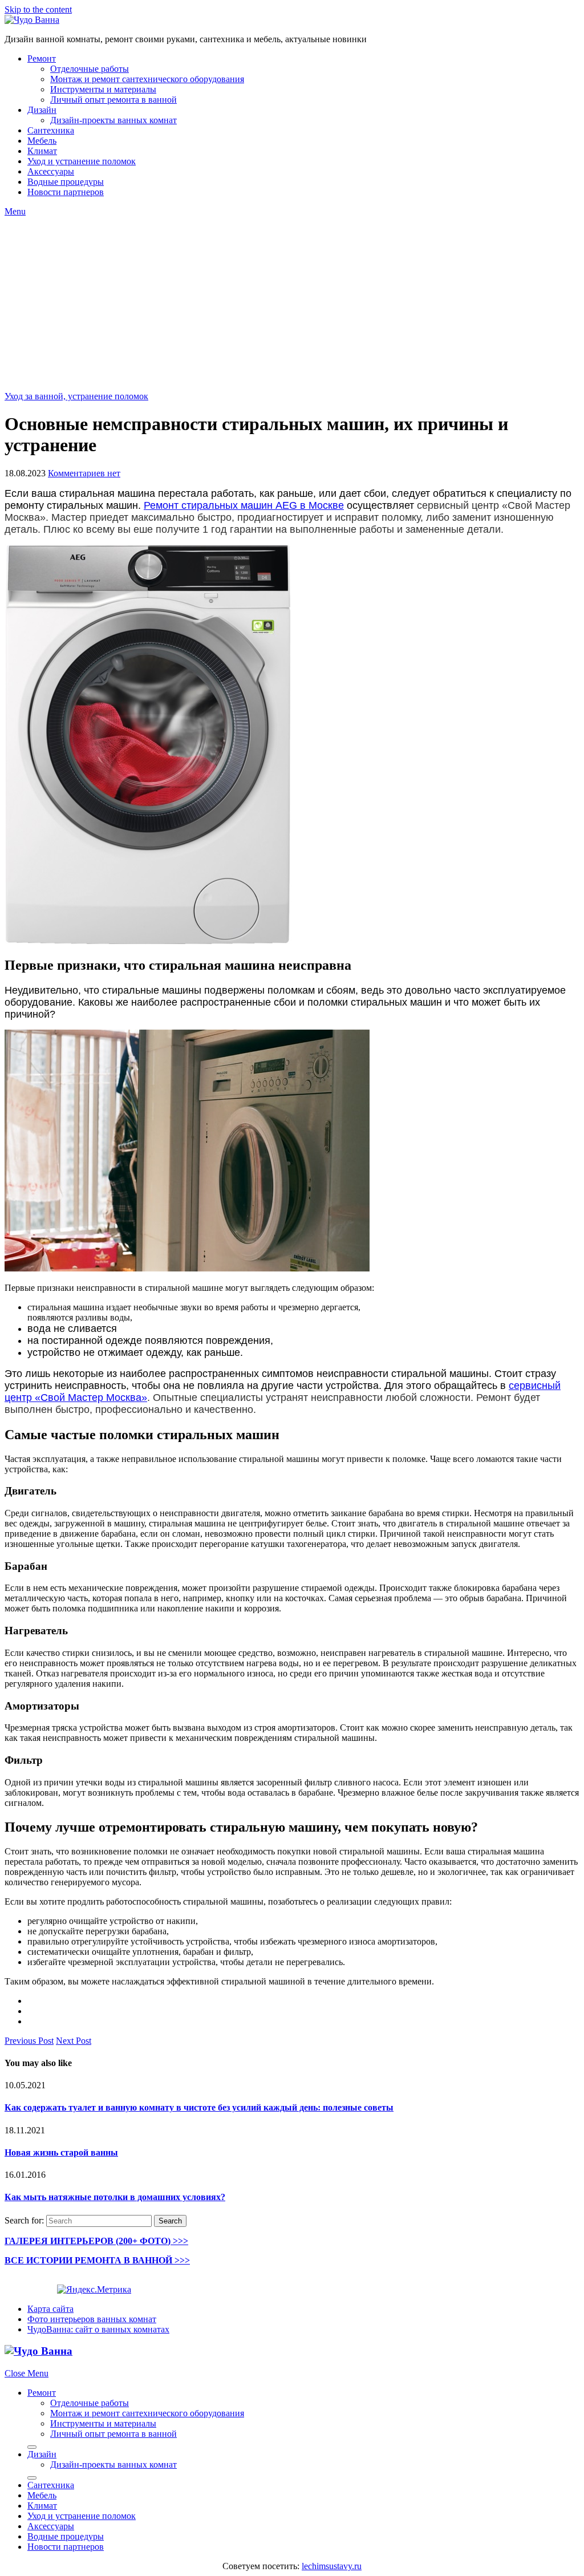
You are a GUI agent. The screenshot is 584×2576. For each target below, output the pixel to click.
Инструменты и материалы (103, 89)
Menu (15, 211)
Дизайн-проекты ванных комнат (113, 120)
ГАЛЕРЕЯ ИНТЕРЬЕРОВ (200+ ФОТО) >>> (96, 2241)
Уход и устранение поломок (82, 161)
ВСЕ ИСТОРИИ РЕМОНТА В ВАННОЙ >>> (97, 2260)
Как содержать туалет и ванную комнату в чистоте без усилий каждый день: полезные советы (199, 2107)
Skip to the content (38, 9)
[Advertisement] (292, 302)
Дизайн (42, 110)
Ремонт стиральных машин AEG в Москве (244, 505)
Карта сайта (50, 2309)
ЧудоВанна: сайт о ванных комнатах (98, 2329)
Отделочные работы (90, 69)
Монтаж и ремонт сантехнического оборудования (147, 79)
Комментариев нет (84, 473)
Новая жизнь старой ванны (61, 2152)
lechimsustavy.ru (332, 2566)
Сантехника (51, 130)
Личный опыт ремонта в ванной (113, 100)
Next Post (74, 2041)
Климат (42, 151)
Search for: (24, 2220)
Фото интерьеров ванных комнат (92, 2319)
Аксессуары (51, 171)
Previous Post (29, 2041)
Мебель (42, 141)
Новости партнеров (66, 192)
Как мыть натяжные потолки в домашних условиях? (115, 2197)
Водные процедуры (66, 182)
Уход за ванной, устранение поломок (76, 396)
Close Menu (27, 2373)
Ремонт (42, 58)
